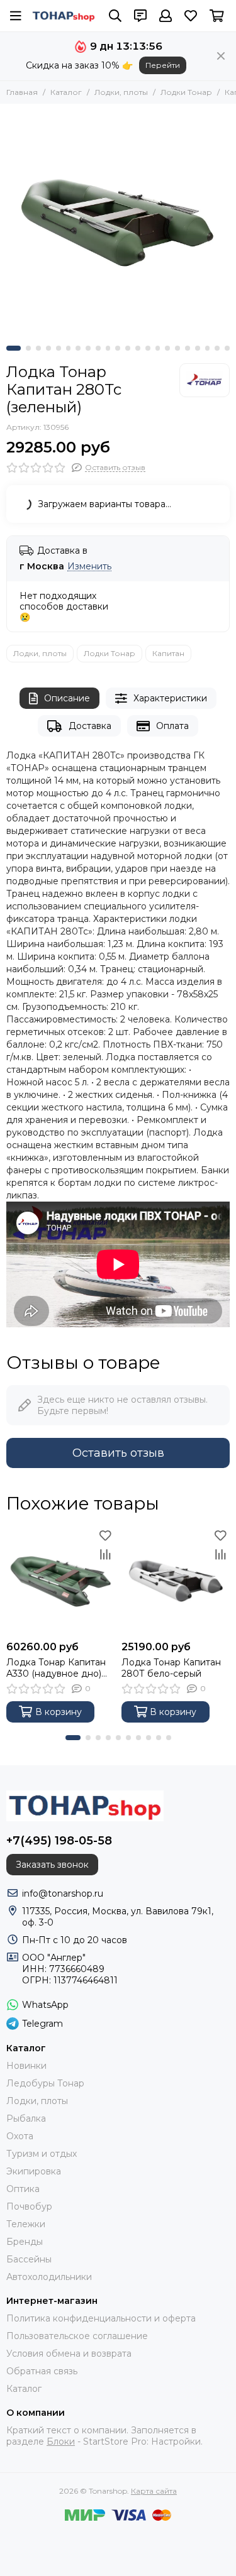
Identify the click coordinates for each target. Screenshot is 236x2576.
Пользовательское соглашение (77, 2336)
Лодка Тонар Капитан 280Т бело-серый (171, 1668)
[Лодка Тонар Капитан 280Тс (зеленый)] (118, 222)
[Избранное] (106, 1535)
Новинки (26, 2066)
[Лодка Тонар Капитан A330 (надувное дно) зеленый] (61, 1580)
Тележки (26, 2224)
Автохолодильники (49, 2277)
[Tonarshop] (64, 16)
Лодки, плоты (121, 92)
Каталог (66, 92)
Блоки (61, 2442)
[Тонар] (205, 380)
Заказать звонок (52, 1865)
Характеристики (170, 698)
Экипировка (34, 2171)
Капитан (168, 653)
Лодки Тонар (186, 92)
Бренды (25, 2242)
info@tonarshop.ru (63, 1894)
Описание (67, 698)
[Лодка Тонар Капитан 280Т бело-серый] (176, 1580)
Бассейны (29, 2259)
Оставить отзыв (118, 1453)
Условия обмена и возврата (69, 2354)
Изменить (89, 567)
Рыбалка (26, 2118)
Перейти (163, 65)
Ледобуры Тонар (45, 2083)
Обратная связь (42, 2371)
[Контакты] (140, 16)
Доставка (90, 726)
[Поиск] (115, 16)
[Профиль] (166, 16)
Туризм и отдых (42, 2154)
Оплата (172, 726)
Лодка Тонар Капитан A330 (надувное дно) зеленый (56, 1668)
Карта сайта (154, 2491)
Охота (20, 2136)
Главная (22, 92)
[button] (14, 348)
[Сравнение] (106, 1554)
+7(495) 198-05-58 (59, 1841)
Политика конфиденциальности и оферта (101, 2318)
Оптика (23, 2189)
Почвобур (29, 2206)
